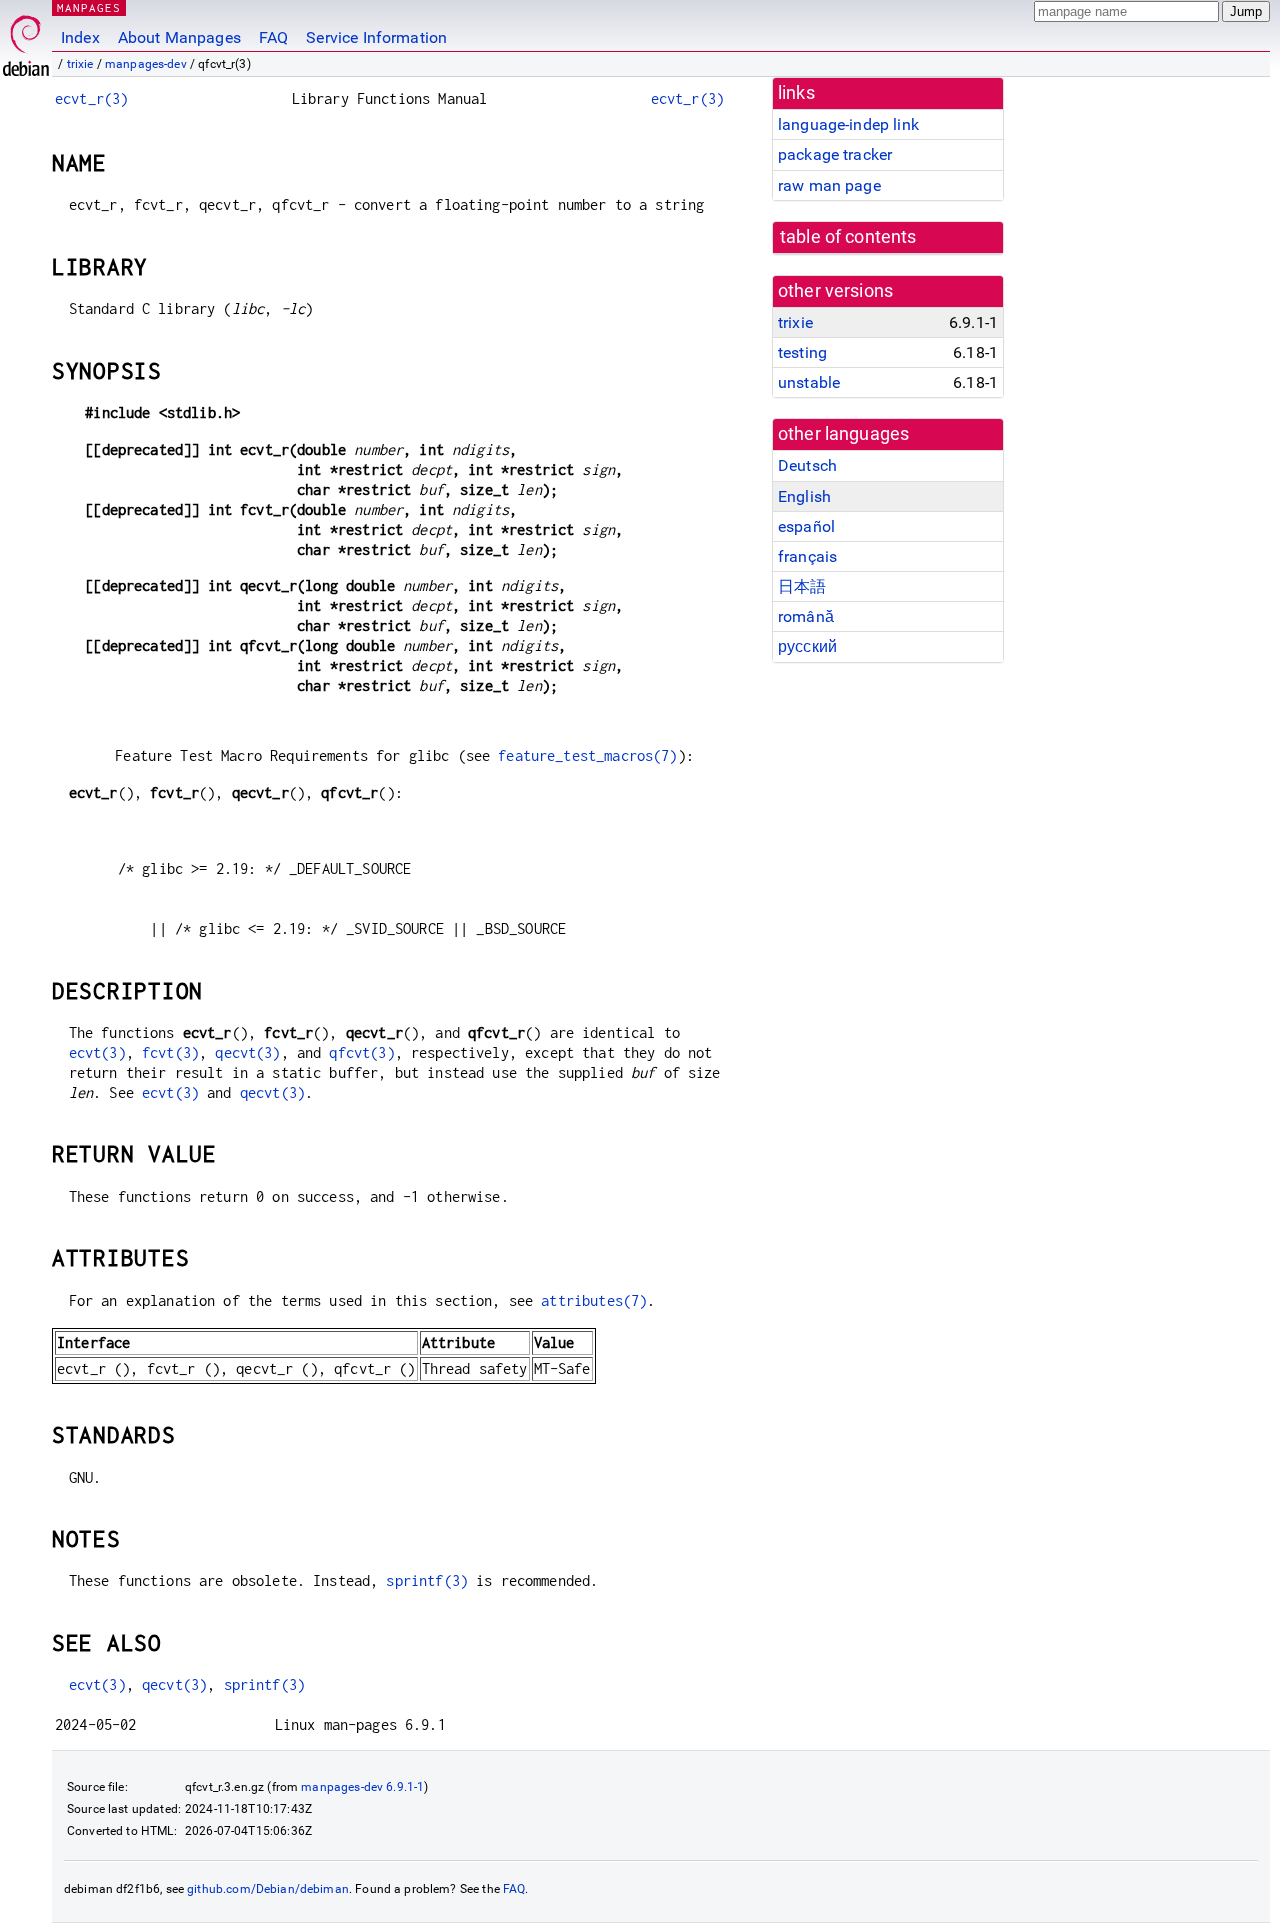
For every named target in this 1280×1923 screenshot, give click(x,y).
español (806, 526)
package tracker (835, 154)
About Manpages (179, 37)
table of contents (848, 237)
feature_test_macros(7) (587, 755)
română (806, 616)
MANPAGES (89, 7)
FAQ (273, 37)
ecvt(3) (97, 1052)
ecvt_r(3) (91, 98)
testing (802, 352)
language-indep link (848, 124)
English (804, 496)
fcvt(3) (170, 1052)
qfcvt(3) (361, 1052)
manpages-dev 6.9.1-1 (362, 1787)
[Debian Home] (26, 40)
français (807, 556)
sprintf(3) (427, 1580)
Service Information (376, 37)
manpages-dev (146, 64)
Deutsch (807, 465)
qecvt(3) (247, 1052)
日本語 (802, 586)
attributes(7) (594, 1300)
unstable (809, 382)
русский (807, 646)
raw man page (829, 185)
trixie (80, 64)
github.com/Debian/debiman (268, 1889)
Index (80, 37)
